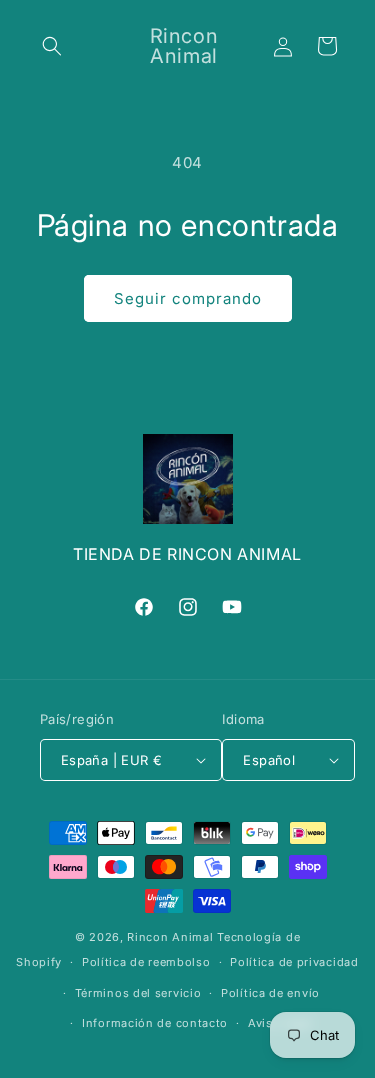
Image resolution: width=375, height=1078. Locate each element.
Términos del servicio (138, 993)
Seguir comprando (188, 298)
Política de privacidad (294, 962)
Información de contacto (155, 1023)
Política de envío (270, 993)
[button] (52, 46)
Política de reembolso (146, 962)
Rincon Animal (170, 937)
